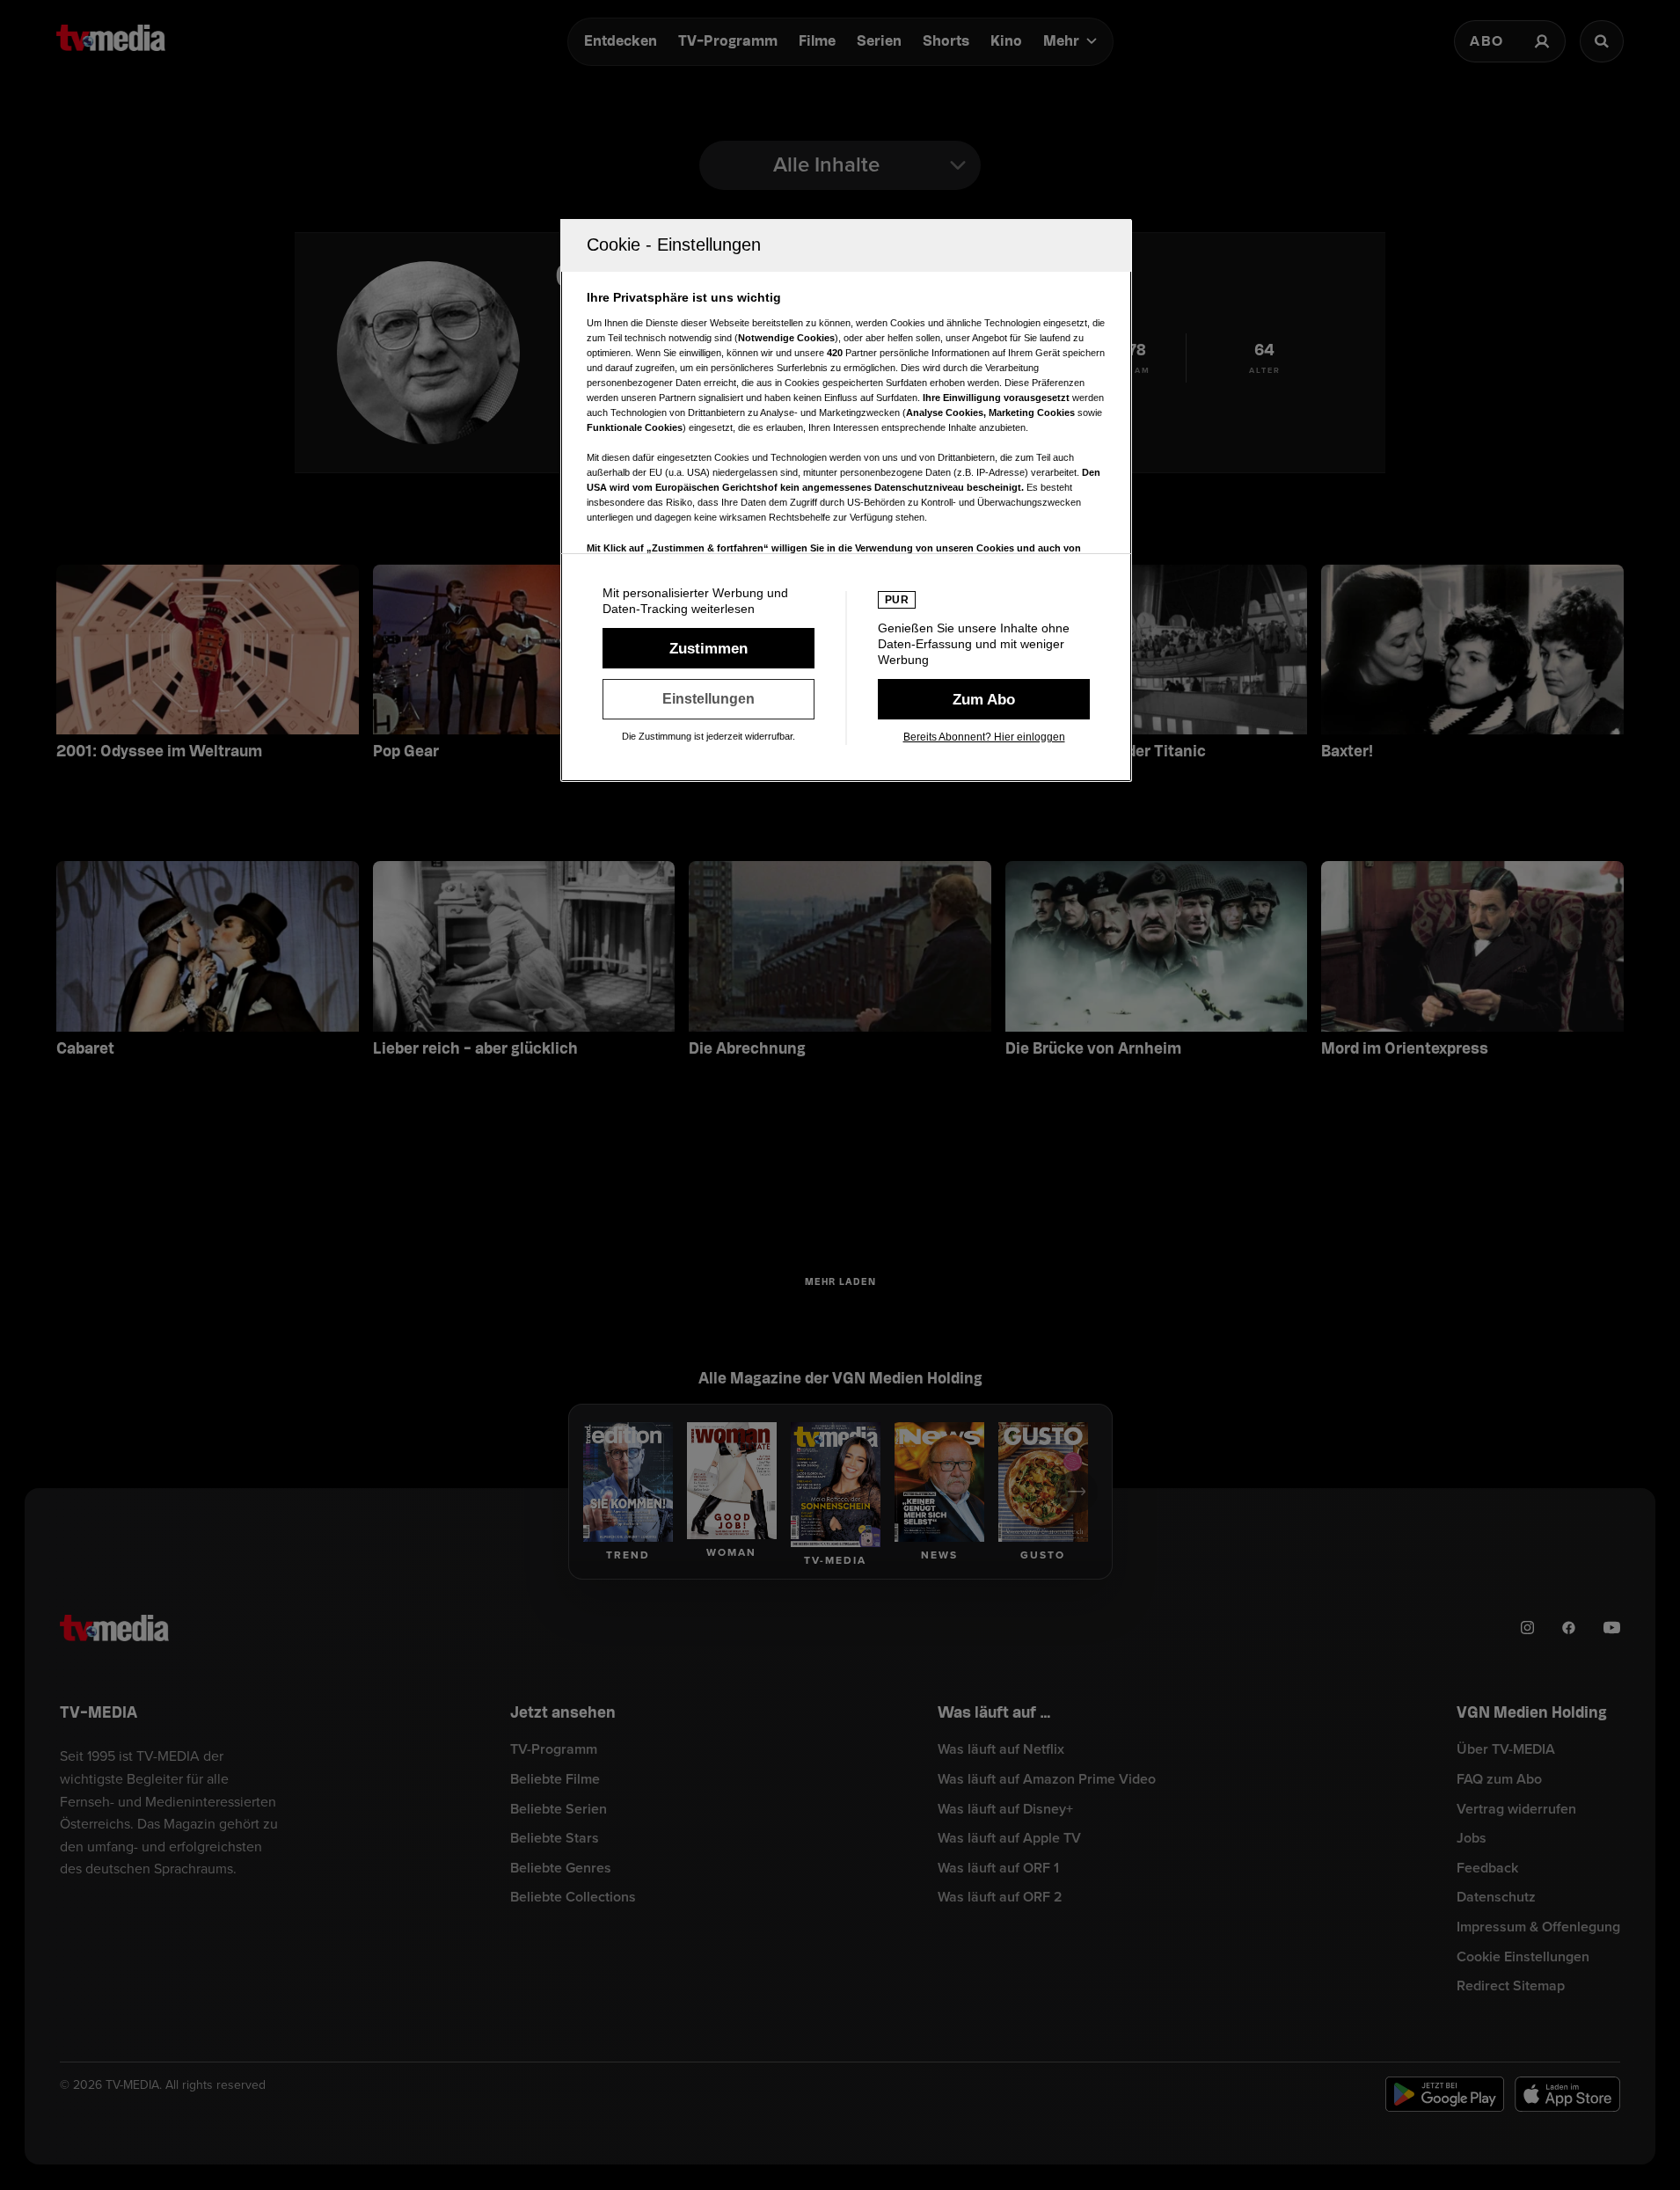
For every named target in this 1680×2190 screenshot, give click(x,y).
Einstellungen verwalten (709, 699)
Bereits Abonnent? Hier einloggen (984, 737)
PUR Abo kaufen (984, 699)
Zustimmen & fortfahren (709, 648)
